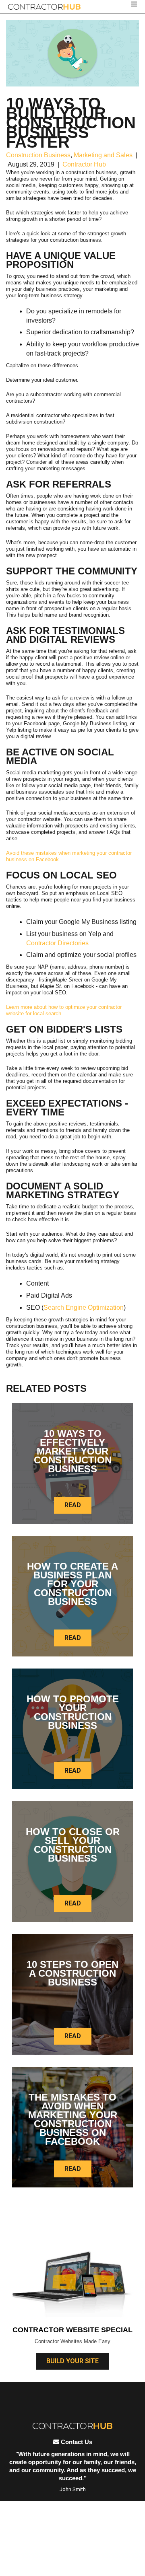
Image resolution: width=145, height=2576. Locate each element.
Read (73, 1505)
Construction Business (38, 155)
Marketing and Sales (103, 155)
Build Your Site (72, 2361)
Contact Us (76, 2442)
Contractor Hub (84, 164)
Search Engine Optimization (84, 1308)
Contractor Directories (57, 943)
